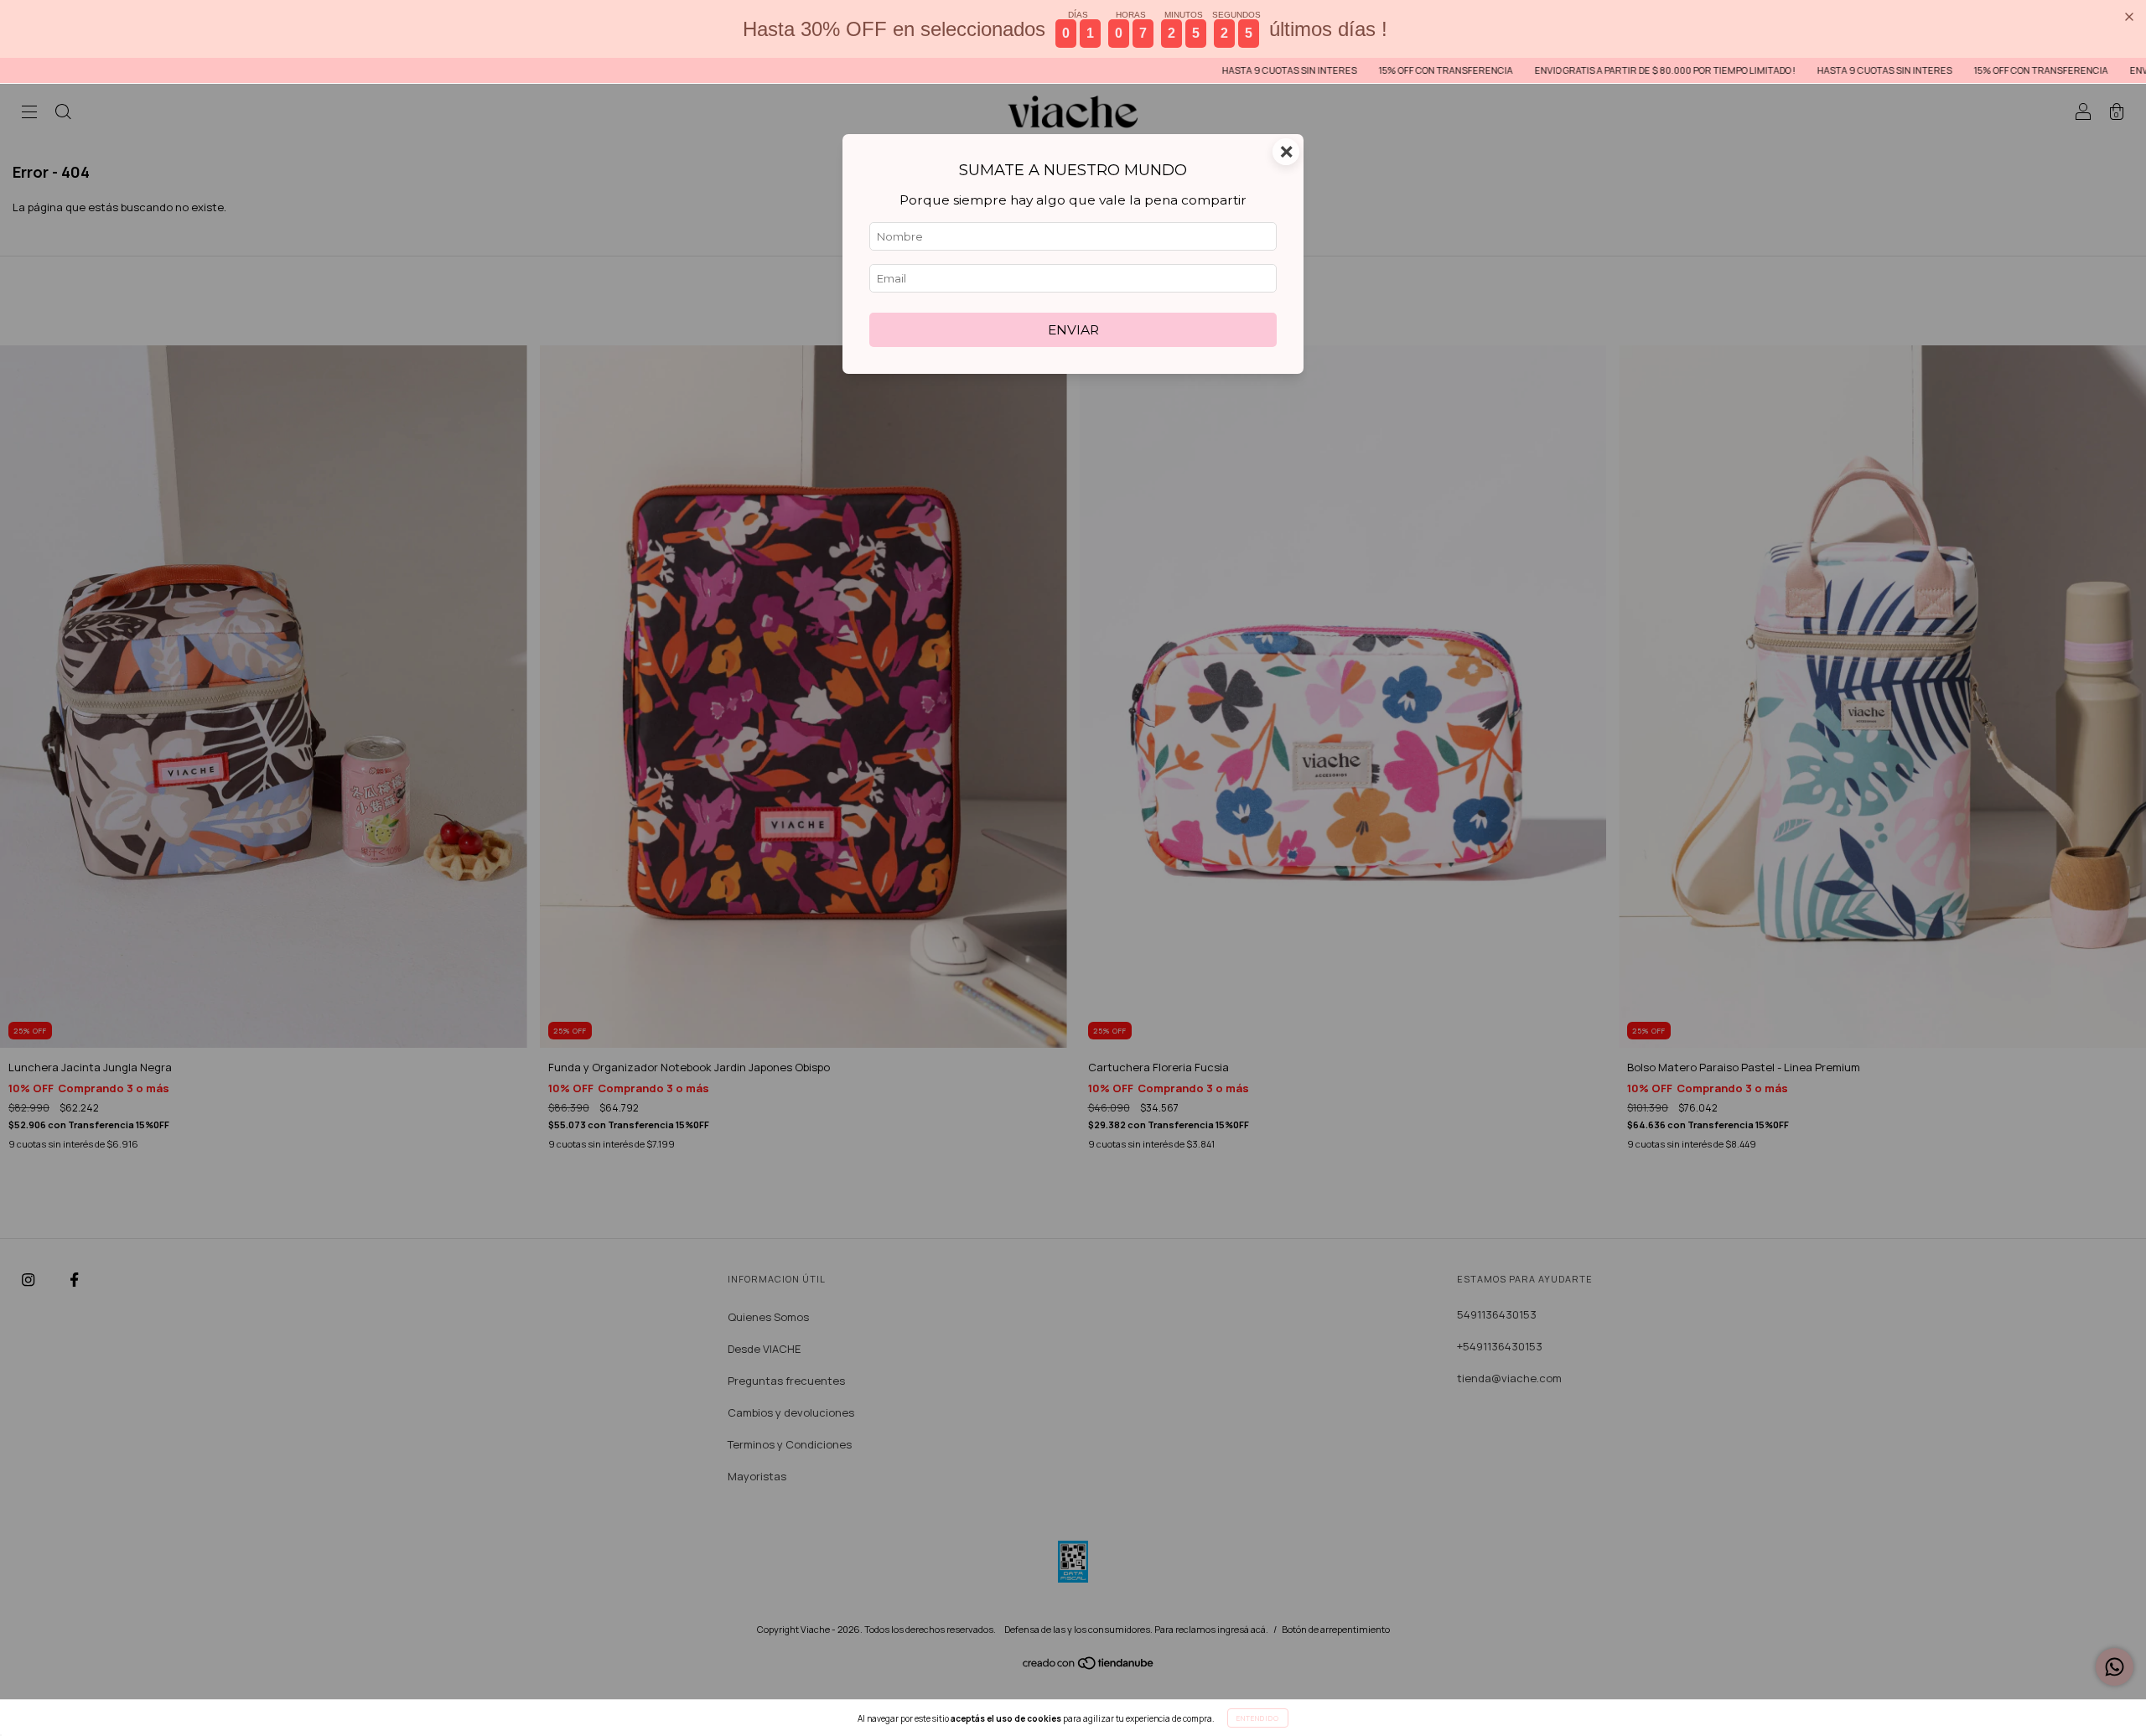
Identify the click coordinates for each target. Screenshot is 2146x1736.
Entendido (1258, 1718)
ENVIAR (1073, 330)
